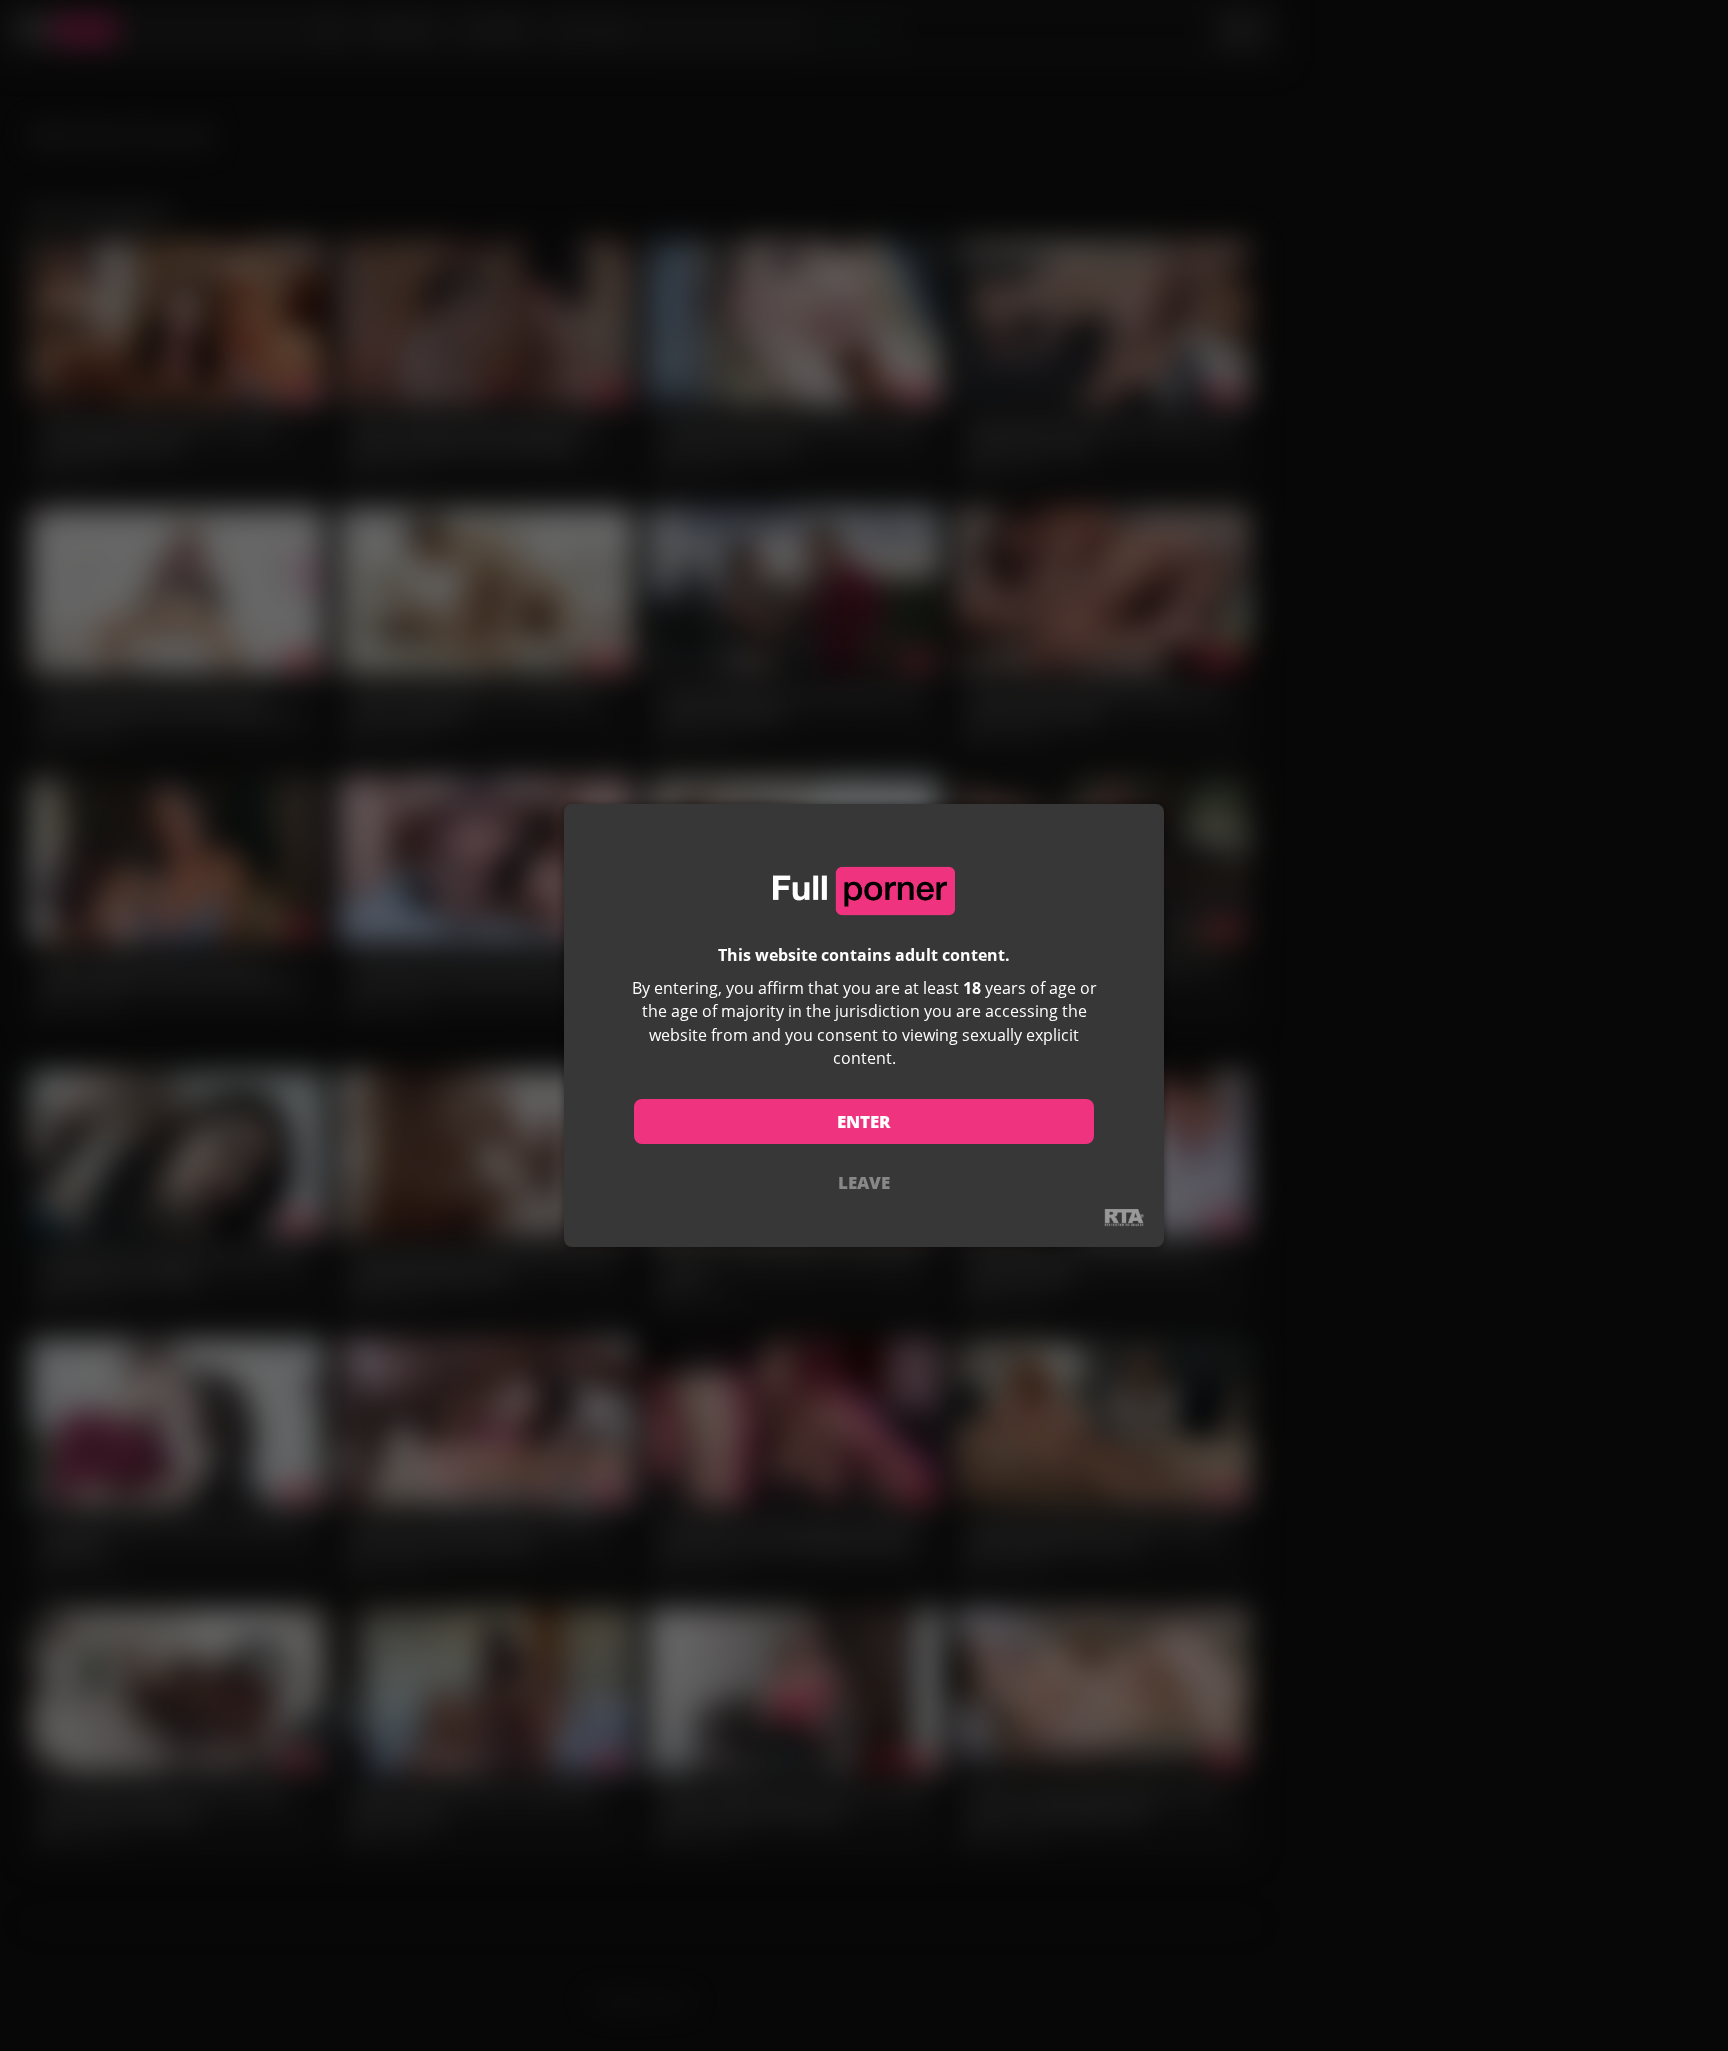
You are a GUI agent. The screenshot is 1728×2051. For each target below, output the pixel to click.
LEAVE (864, 1182)
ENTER (864, 1121)
